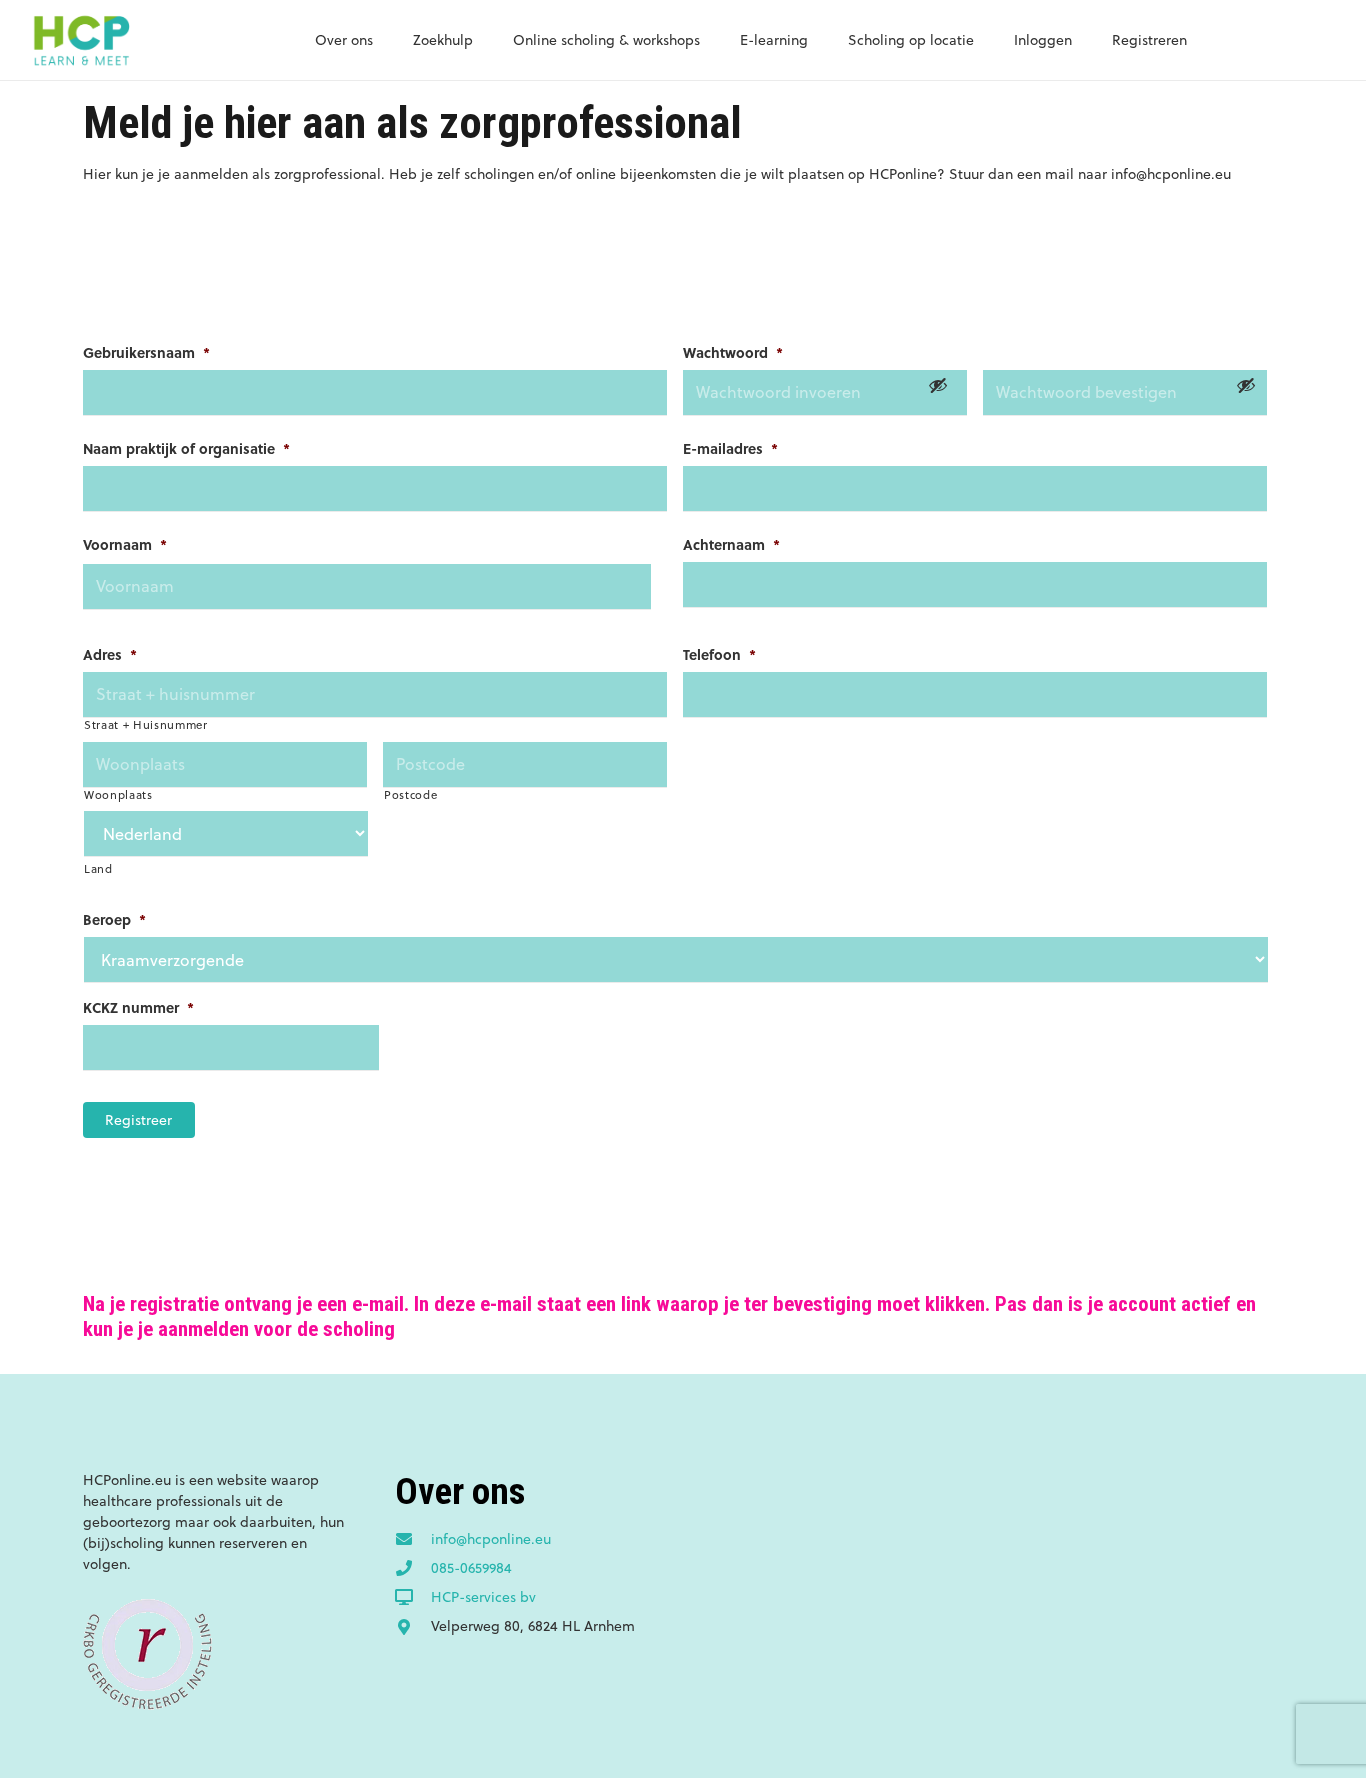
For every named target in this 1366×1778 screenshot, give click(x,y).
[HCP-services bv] (413, 1598)
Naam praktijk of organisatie (186, 448)
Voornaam (125, 544)
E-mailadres (730, 448)
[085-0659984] (413, 1569)
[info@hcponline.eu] (413, 1540)
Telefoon (719, 654)
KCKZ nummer (138, 1007)
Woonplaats (118, 795)
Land (98, 869)
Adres (110, 654)
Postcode (410, 795)
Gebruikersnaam (146, 352)
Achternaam (731, 544)
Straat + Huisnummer (146, 725)
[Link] (81, 40)
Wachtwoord (733, 352)
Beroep (114, 919)
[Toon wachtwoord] (938, 385)
